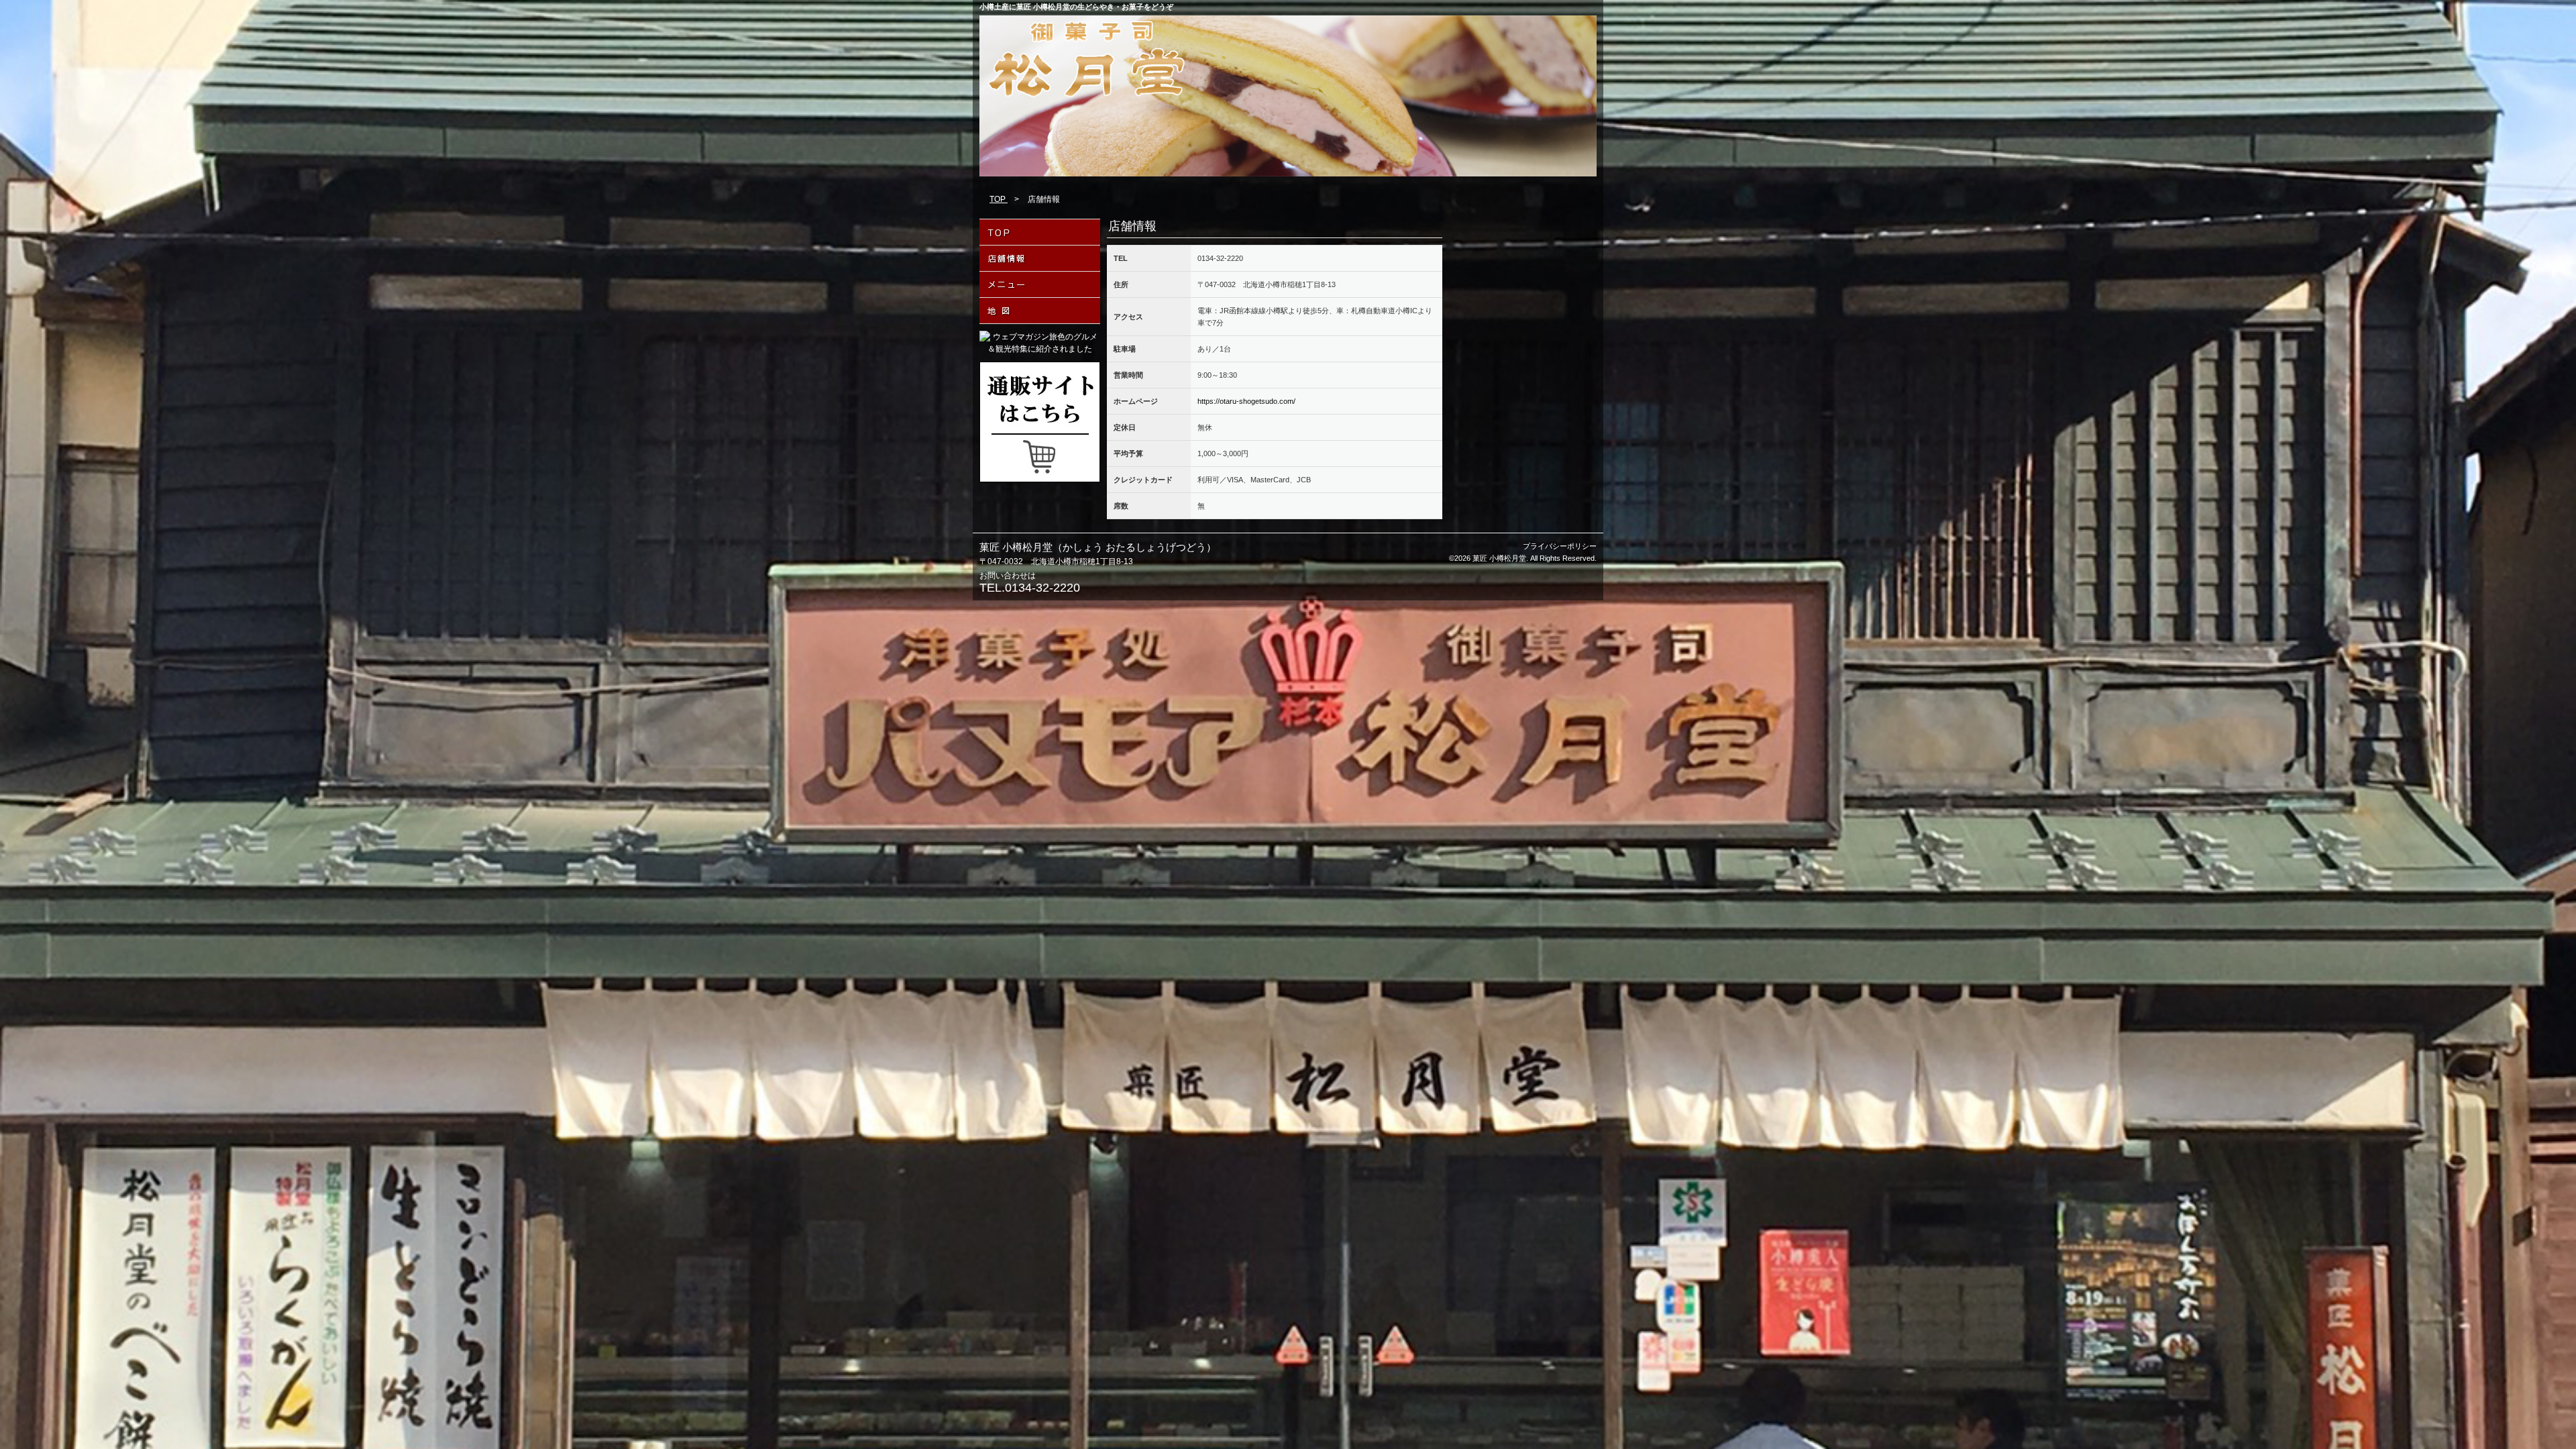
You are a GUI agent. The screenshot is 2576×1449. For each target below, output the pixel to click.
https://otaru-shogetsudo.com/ (1246, 401)
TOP (999, 199)
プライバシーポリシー (1560, 546)
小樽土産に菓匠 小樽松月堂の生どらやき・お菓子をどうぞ (1076, 7)
